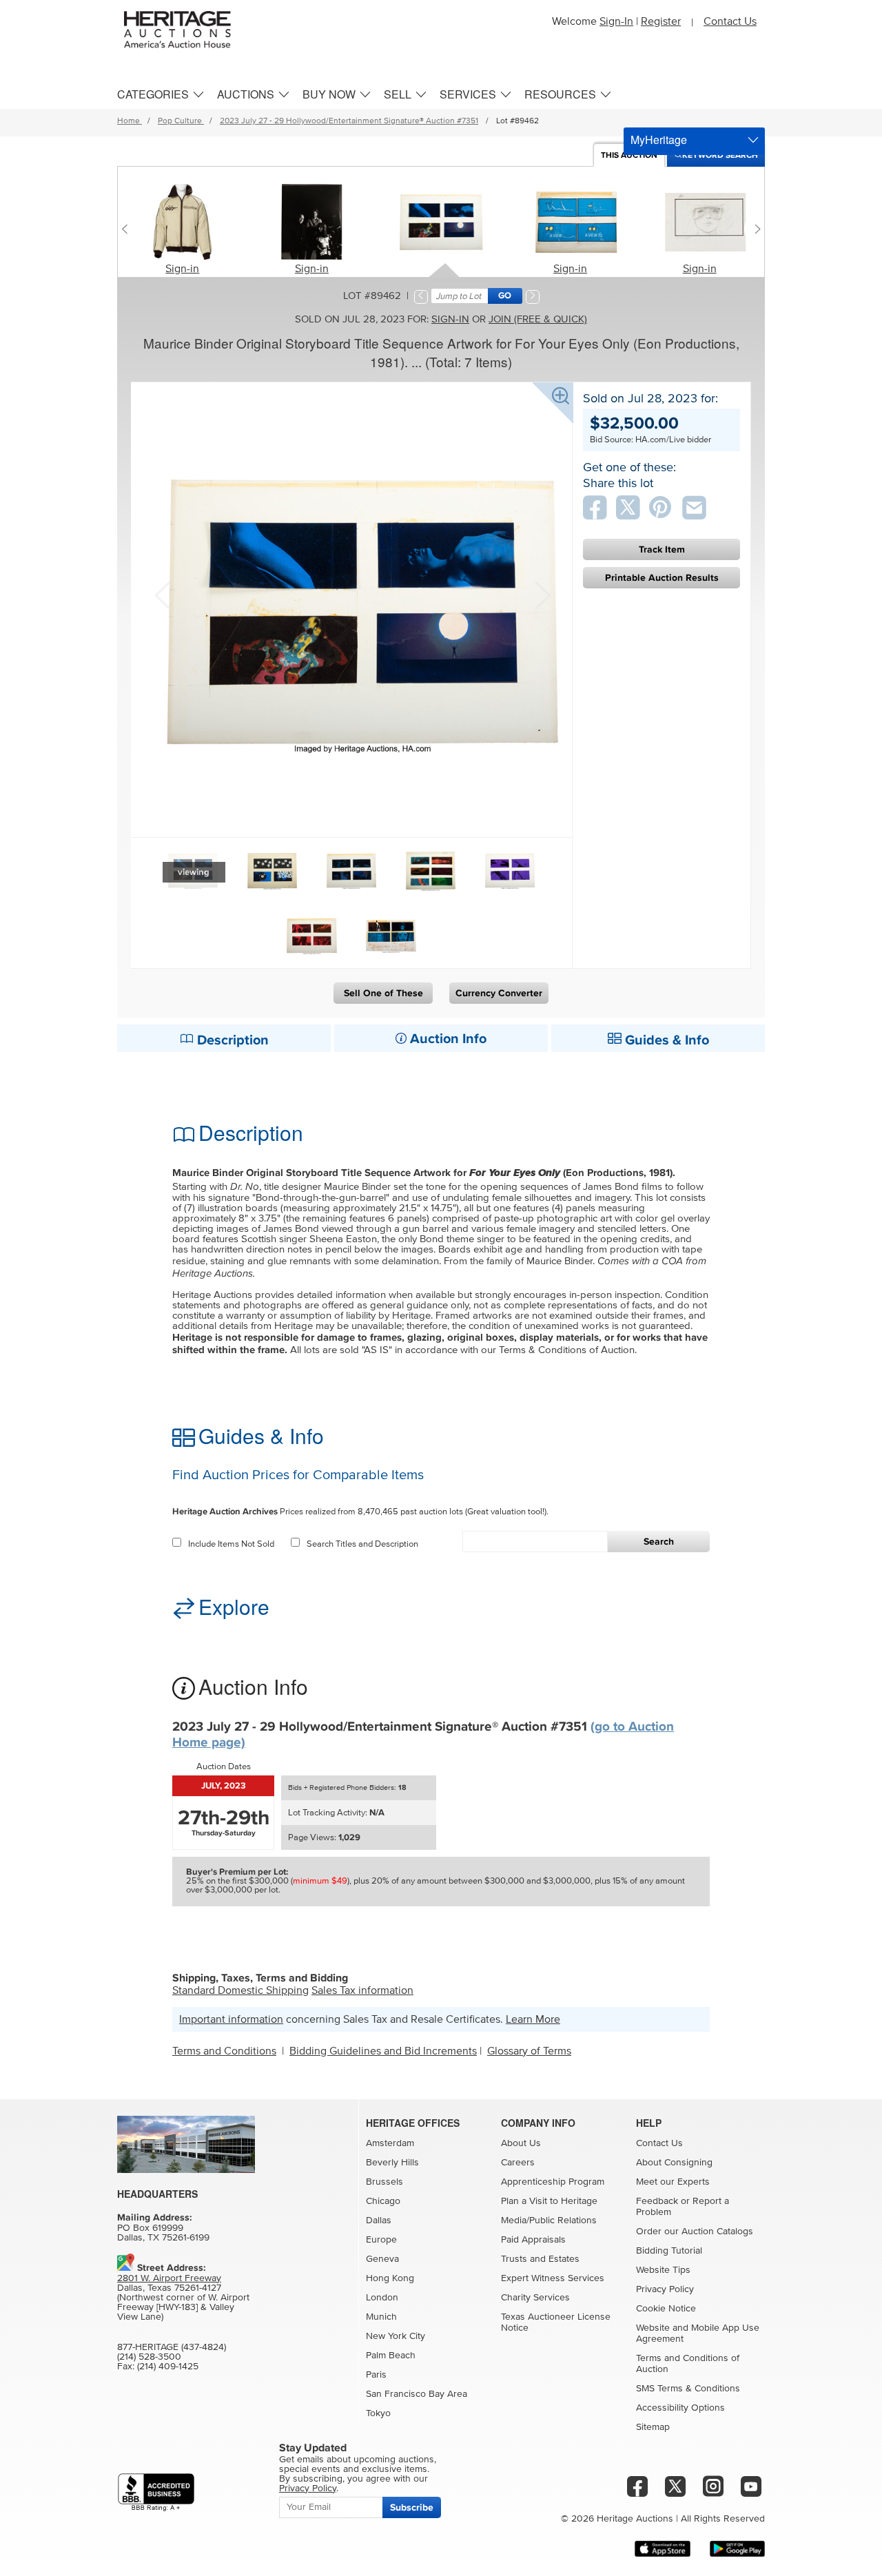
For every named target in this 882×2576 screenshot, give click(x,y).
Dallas (379, 2220)
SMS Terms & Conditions (688, 2389)
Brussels (384, 2182)
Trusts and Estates (540, 2259)
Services (468, 94)
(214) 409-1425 (168, 2367)
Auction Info (447, 1039)
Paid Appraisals (533, 2240)
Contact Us (730, 21)
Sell (398, 94)
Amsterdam (390, 2143)
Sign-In (616, 21)
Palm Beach (391, 2356)
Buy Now (329, 94)
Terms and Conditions (224, 2051)
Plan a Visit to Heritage (549, 2201)
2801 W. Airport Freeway (169, 2278)
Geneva (382, 2259)
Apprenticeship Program (553, 2182)
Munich (381, 2317)
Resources (560, 94)
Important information (231, 2019)
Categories (153, 94)
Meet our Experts (673, 2182)
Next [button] (541, 594)
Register (661, 21)
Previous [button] (162, 594)
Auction (629, 155)
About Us (521, 2143)
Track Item (662, 549)
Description (231, 1040)
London (382, 2298)
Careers (518, 2163)
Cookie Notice (666, 2309)
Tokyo (378, 2413)
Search (659, 1542)
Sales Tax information (362, 1990)
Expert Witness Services (553, 2278)
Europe (381, 2240)
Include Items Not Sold (231, 1544)
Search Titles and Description (362, 1544)
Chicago (383, 2201)
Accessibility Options (680, 2408)
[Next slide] (754, 229)
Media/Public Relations (549, 2220)
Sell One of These (383, 993)
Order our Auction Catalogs (695, 2232)
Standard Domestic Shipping (240, 1990)
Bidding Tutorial (669, 2251)
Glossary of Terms (529, 2051)
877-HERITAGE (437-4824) (172, 2347)
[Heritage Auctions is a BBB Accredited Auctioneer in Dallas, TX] (156, 2492)
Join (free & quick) (538, 319)
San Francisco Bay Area (417, 2394)
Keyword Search (720, 155)
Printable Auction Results (662, 578)
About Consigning (674, 2163)
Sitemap (653, 2427)
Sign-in (182, 269)
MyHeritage (659, 140)
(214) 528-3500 (149, 2357)
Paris (376, 2375)
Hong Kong (390, 2278)
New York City (396, 2336)
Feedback (657, 2201)
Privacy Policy (665, 2289)
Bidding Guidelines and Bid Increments (383, 2051)
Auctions (246, 94)
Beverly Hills (392, 2163)
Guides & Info (665, 1040)
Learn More (533, 2019)
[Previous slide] (128, 229)
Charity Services (535, 2298)
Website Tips (663, 2270)
